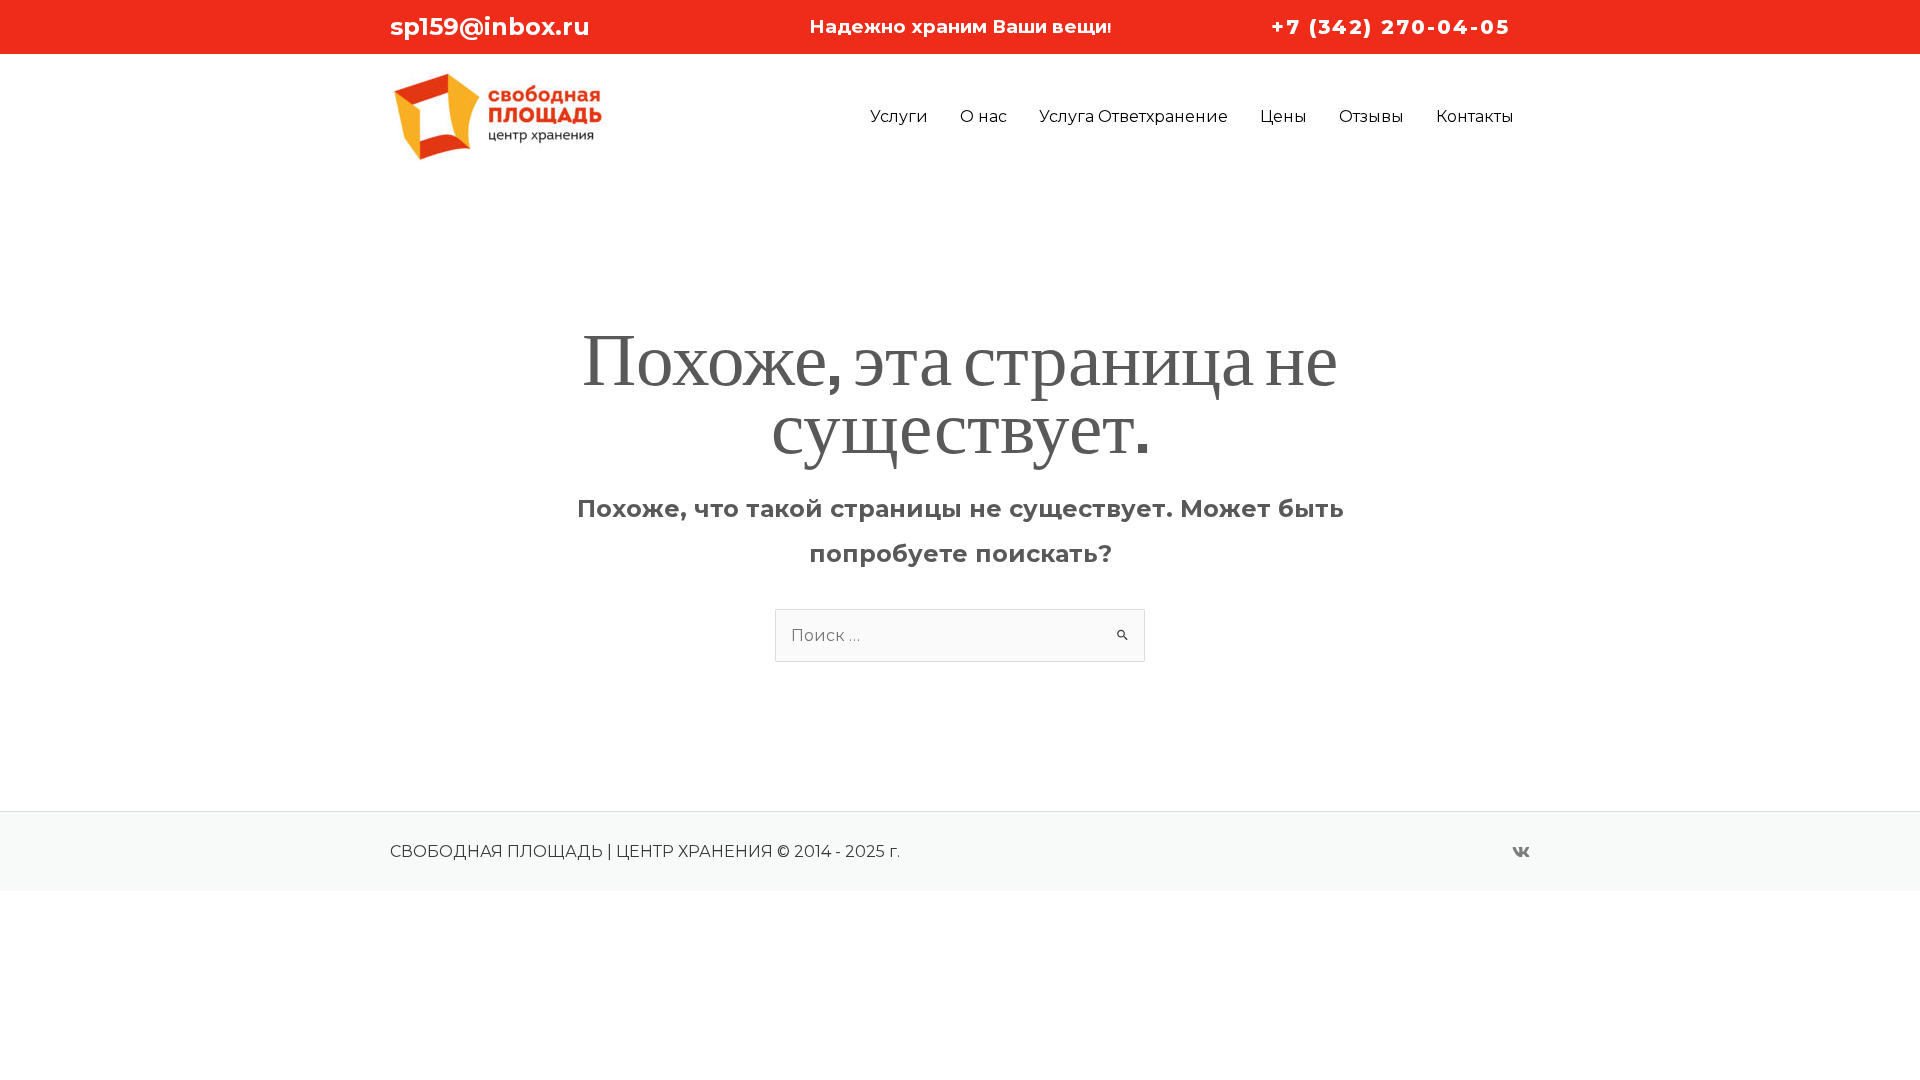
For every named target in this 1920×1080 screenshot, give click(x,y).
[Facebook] (1521, 852)
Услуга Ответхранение (1133, 116)
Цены (1283, 116)
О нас (983, 116)
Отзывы (1371, 116)
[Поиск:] (960, 635)
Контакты (1475, 116)
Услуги (899, 116)
